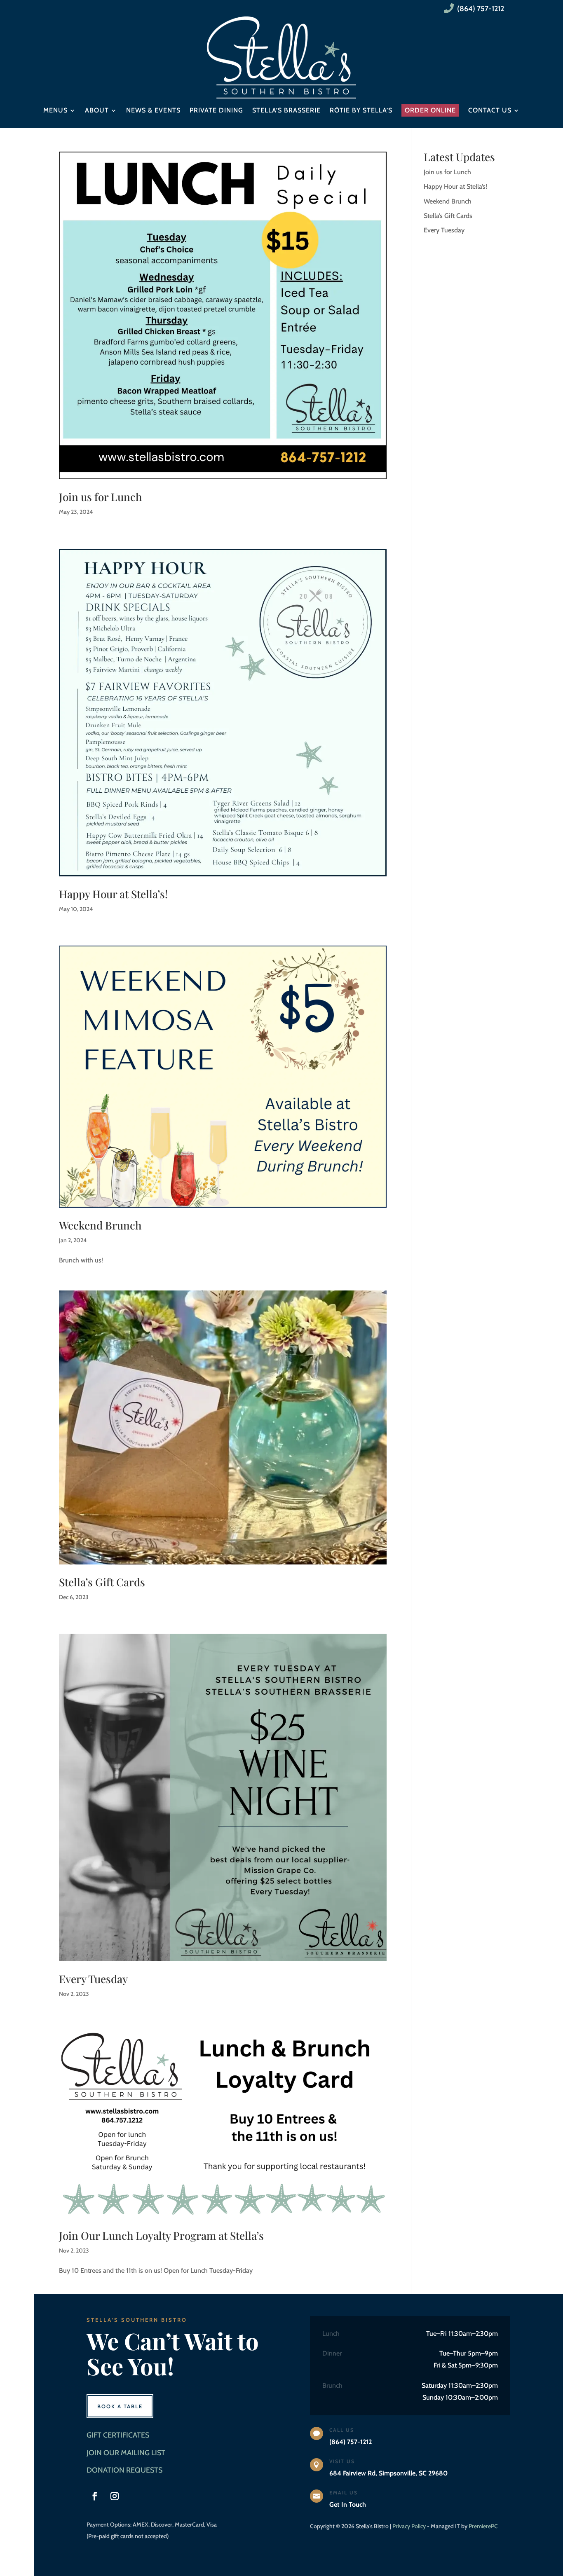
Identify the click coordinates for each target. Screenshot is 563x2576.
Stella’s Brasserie (286, 110)
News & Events (153, 110)
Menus (55, 110)
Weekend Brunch (100, 1225)
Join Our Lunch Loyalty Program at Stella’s (161, 2235)
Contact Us (490, 110)
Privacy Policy (409, 2526)
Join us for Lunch (100, 497)
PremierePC (483, 2526)
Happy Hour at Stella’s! (113, 894)
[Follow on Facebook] (95, 2496)
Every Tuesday (93, 1979)
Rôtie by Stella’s (361, 110)
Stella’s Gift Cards (102, 1582)
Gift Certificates (118, 2435)
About (97, 110)
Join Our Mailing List (126, 2453)
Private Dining (216, 110)
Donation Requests (124, 2470)
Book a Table (120, 2406)
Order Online (430, 110)
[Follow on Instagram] (115, 2496)
